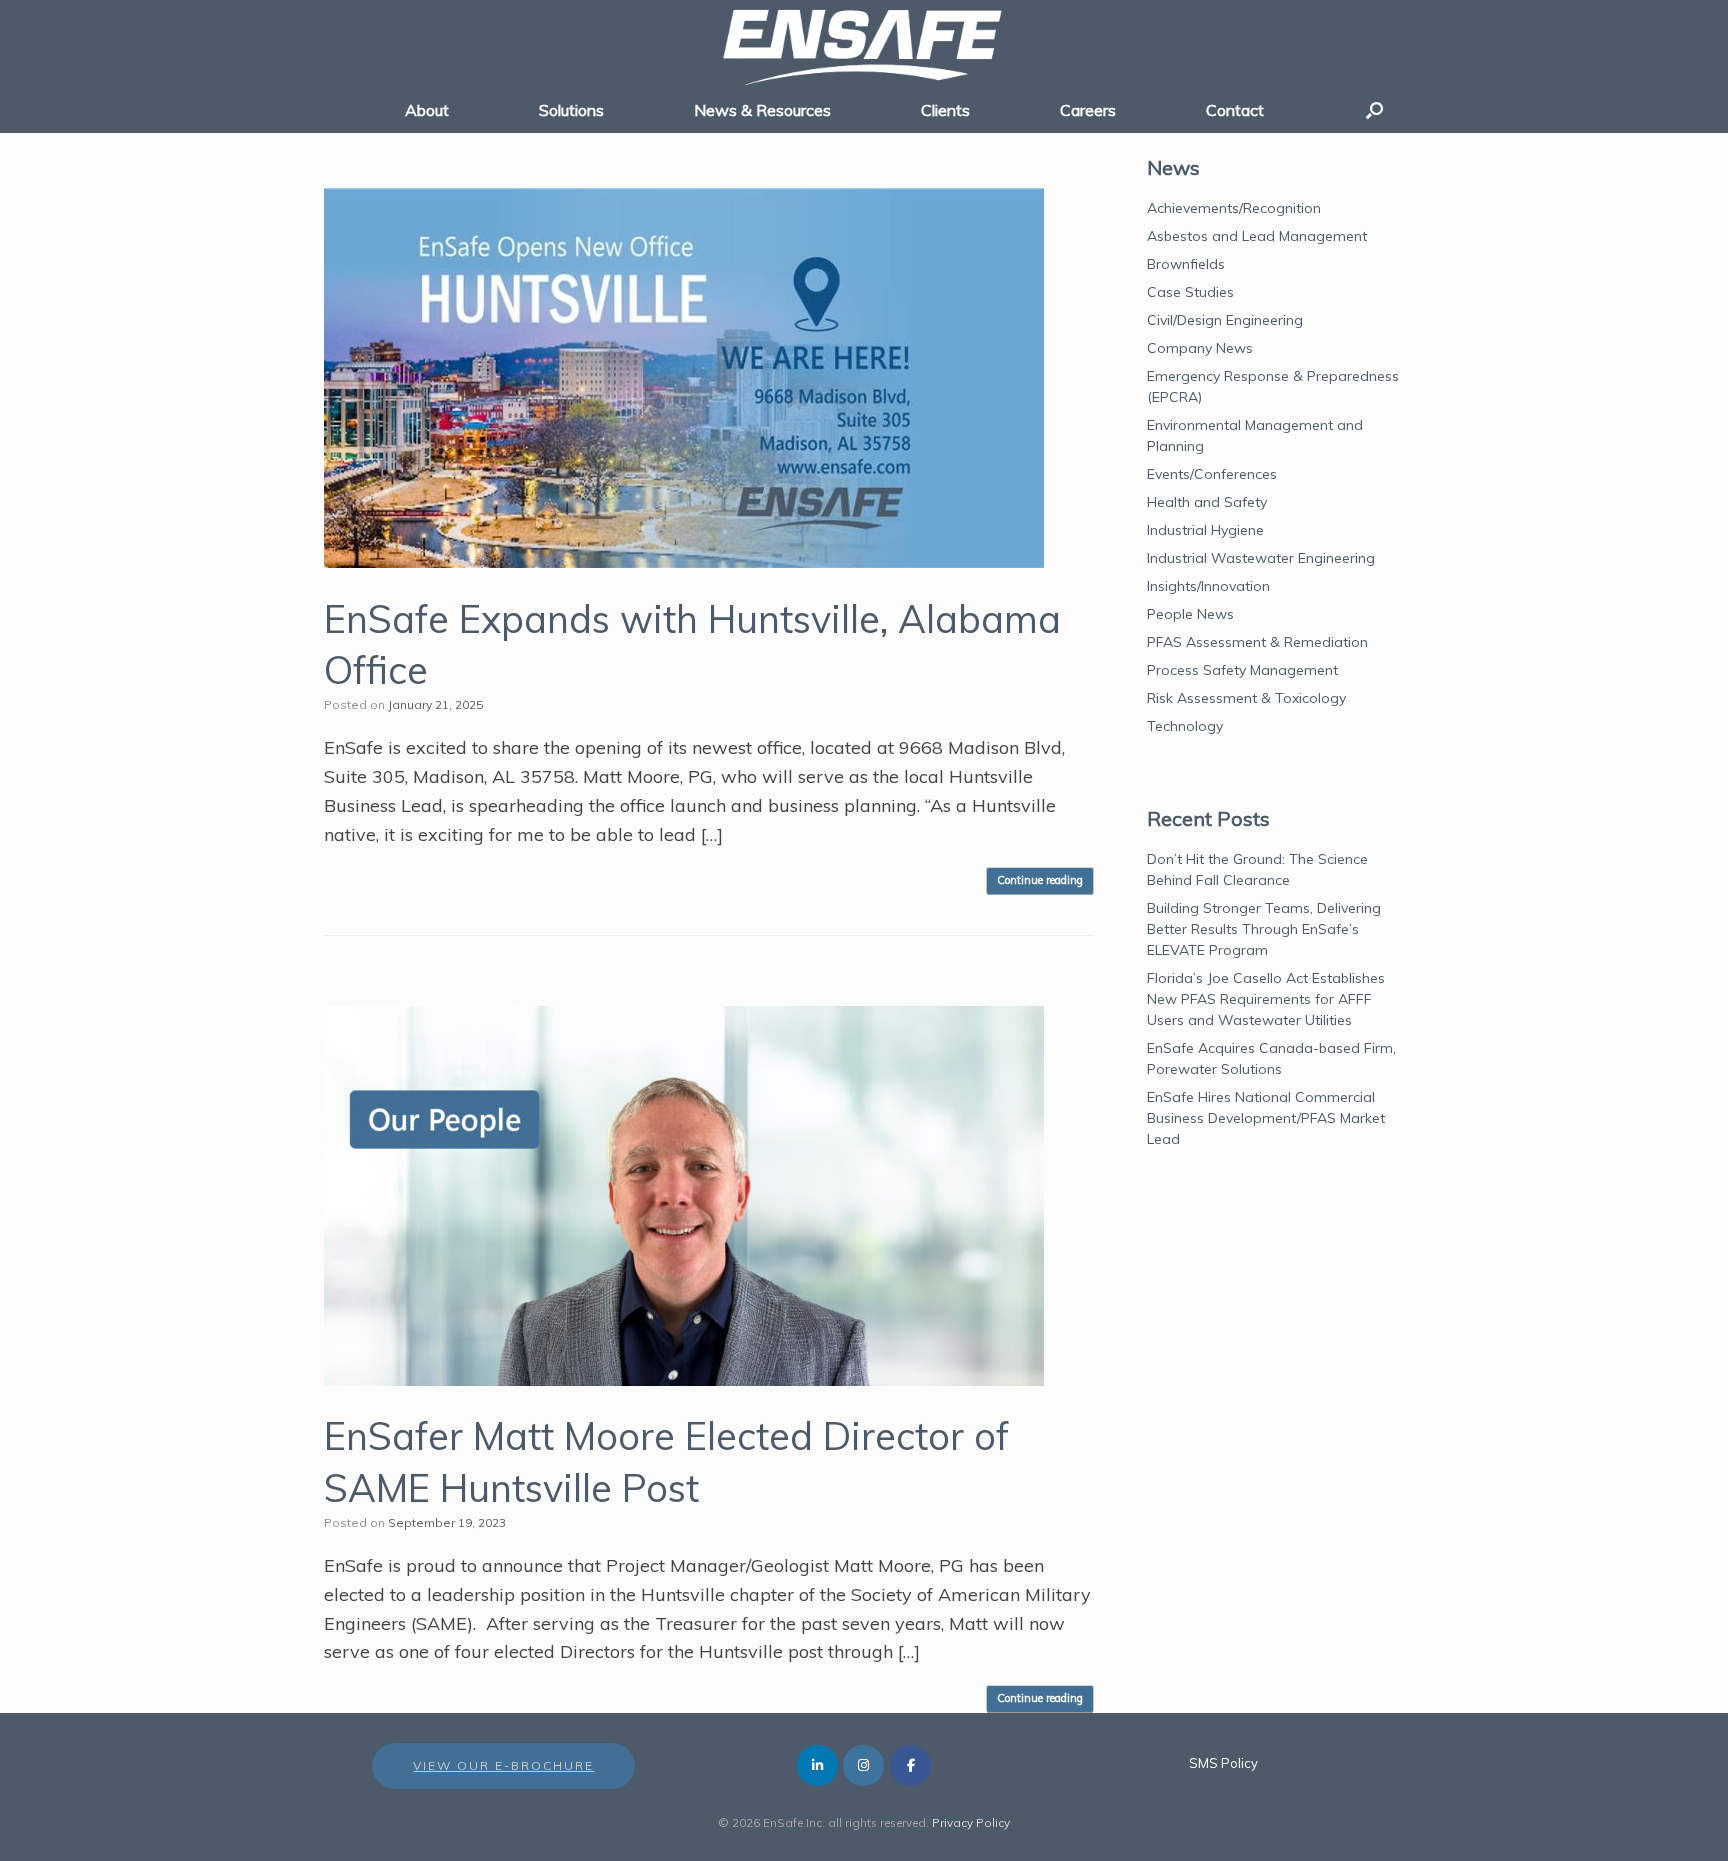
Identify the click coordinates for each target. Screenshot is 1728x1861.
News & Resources (762, 110)
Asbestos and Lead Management (1257, 236)
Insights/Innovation (1208, 586)
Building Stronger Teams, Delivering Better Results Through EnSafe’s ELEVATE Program (1264, 929)
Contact (1235, 110)
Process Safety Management (1242, 670)
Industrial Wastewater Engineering (1261, 558)
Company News (1200, 348)
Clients (945, 110)
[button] (1374, 110)
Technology (1185, 726)
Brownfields (1186, 264)
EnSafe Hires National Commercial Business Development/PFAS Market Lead (1266, 1118)
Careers (1088, 110)
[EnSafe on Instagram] (863, 1765)
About (427, 110)
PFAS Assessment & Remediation (1257, 642)
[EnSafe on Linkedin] (817, 1765)
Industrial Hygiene (1205, 530)
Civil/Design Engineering (1225, 320)
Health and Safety (1207, 502)
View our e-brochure (503, 1765)
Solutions (571, 110)
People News (1190, 614)
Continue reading (1040, 880)
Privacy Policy (971, 1822)
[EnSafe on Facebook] (910, 1765)
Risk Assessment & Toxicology (1246, 698)
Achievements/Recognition (1234, 208)
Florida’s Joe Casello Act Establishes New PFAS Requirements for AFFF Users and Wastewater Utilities (1266, 999)
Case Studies (1190, 292)
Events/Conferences (1212, 474)
